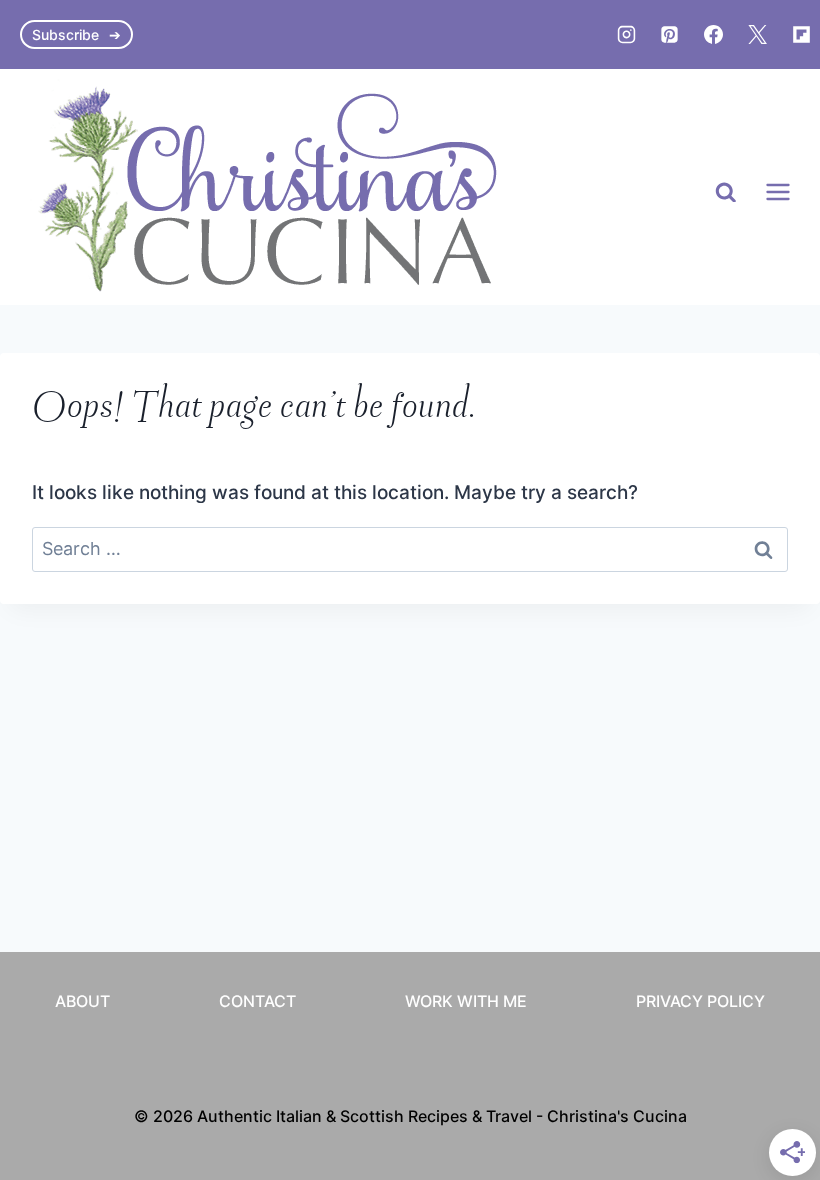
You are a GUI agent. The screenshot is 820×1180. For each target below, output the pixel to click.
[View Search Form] (726, 193)
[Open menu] (777, 192)
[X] (757, 35)
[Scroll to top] (767, 967)
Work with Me (466, 1001)
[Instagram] (626, 35)
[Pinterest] (670, 35)
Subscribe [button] (65, 34)
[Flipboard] (801, 35)
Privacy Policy (700, 1001)
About (82, 1001)
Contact (257, 1001)
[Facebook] (714, 35)
